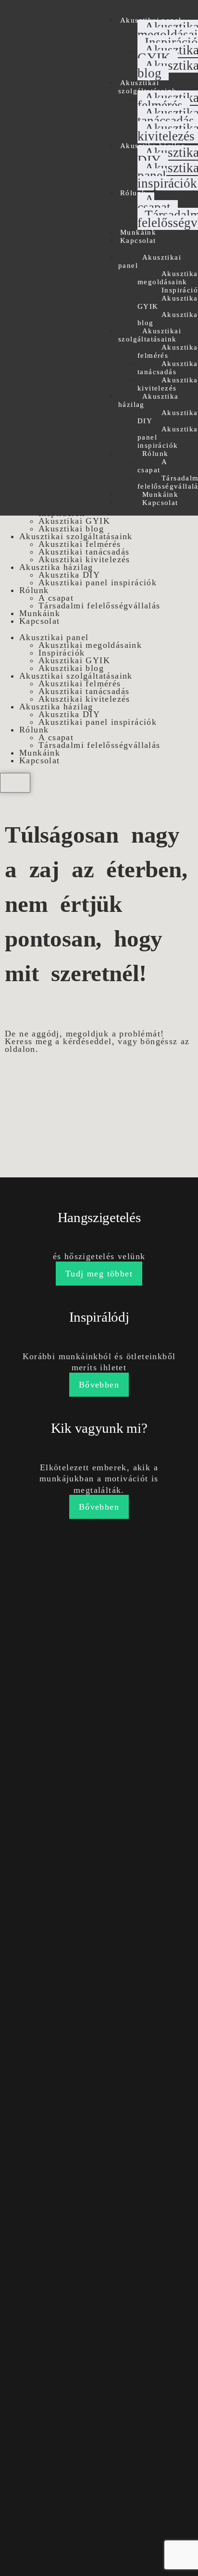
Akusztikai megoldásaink (90, 645)
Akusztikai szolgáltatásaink (147, 87)
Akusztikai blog (71, 529)
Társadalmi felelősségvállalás (99, 606)
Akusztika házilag (148, 400)
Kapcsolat (138, 240)
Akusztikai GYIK (74, 521)
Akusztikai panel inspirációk (98, 582)
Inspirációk (62, 653)
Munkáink (138, 232)
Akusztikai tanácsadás (84, 552)
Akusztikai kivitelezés (84, 559)
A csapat (154, 203)
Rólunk (133, 193)
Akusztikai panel (150, 261)
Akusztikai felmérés (80, 544)
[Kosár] (15, 783)
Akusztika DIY (168, 417)
